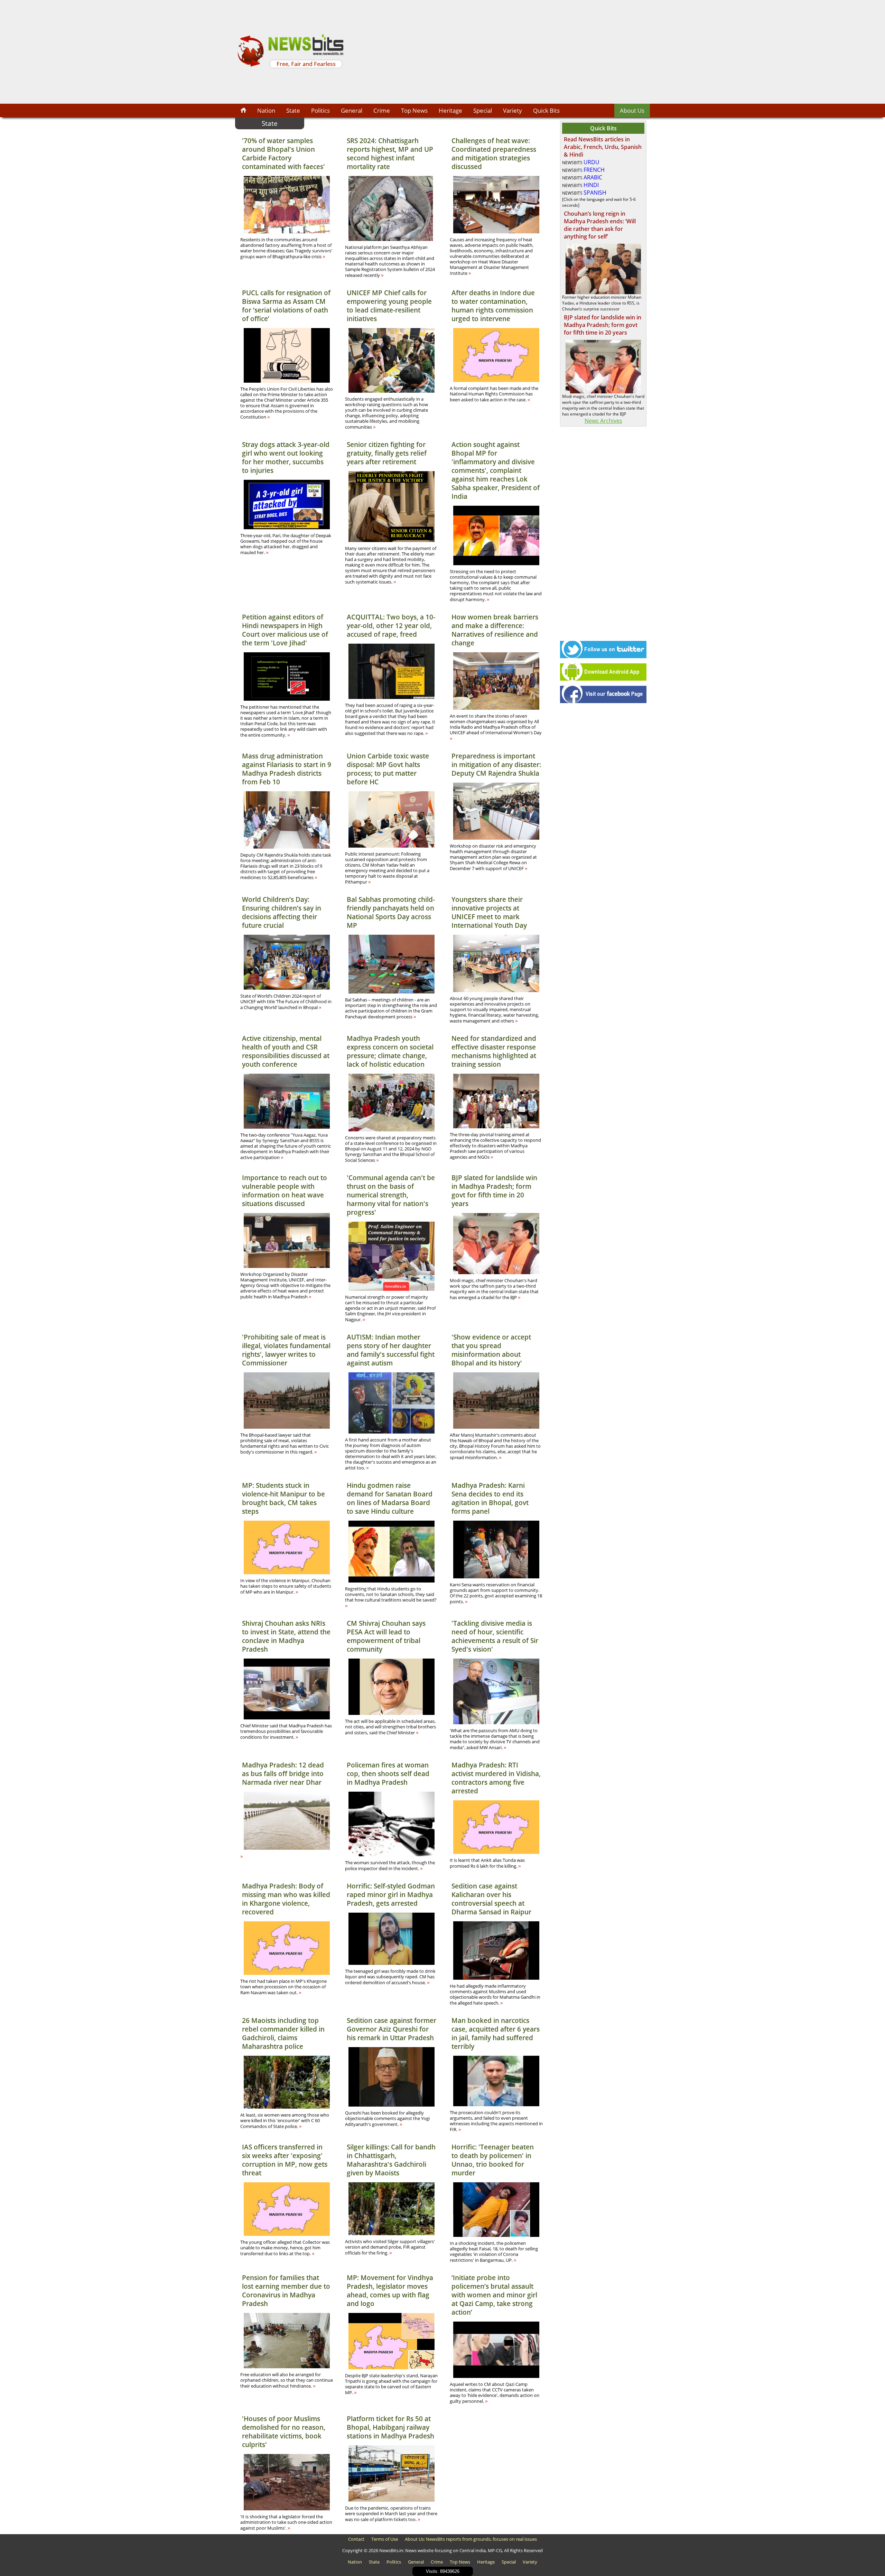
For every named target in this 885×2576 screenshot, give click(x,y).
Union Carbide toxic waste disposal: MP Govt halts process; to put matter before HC (388, 769)
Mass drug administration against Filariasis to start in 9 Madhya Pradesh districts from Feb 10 (287, 769)
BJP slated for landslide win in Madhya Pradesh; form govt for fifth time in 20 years (494, 1191)
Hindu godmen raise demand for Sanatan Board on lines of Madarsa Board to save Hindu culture (390, 1498)
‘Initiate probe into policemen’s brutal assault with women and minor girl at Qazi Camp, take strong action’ (494, 2295)
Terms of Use (385, 2539)
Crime (382, 110)
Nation (266, 110)
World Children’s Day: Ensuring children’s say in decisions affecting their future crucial (282, 912)
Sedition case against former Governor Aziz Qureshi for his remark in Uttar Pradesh (392, 2029)
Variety (513, 110)
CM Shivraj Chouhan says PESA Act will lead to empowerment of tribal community (386, 1636)
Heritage (450, 110)
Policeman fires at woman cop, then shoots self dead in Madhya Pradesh (388, 1774)
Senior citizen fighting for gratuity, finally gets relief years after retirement (387, 453)
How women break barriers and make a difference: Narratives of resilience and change (495, 630)
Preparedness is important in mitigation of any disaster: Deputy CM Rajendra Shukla (496, 764)
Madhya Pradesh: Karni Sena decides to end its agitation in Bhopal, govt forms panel (490, 1498)
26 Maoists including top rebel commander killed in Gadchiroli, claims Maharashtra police (283, 2033)
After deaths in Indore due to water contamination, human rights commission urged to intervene (493, 306)
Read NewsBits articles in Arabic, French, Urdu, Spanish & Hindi (603, 147)
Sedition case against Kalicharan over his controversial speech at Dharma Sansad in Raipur (491, 1899)
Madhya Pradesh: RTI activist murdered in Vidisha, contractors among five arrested (496, 1778)
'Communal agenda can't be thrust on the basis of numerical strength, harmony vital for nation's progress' (391, 1195)
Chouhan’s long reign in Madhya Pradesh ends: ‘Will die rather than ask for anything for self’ (600, 225)
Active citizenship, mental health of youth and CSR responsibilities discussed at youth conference (286, 1051)
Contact (356, 2539)
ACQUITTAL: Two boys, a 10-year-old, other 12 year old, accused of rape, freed (391, 626)
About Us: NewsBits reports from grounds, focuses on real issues (471, 2539)
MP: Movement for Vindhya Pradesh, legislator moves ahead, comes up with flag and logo (390, 2290)
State (293, 110)
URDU (591, 162)
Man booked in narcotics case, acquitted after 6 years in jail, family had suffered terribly (496, 2033)
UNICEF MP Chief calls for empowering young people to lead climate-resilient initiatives (389, 306)
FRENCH (594, 170)
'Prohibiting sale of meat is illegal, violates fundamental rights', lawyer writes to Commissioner (286, 1350)
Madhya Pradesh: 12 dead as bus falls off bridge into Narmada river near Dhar (283, 1774)
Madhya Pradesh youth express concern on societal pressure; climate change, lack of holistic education (390, 1051)
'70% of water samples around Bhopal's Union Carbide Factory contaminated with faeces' (283, 153)
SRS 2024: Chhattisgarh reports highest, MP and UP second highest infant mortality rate (390, 153)
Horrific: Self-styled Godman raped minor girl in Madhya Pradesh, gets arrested (391, 1894)
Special (483, 110)
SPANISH (595, 193)
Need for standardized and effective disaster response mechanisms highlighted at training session (494, 1051)
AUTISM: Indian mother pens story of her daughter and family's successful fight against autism (391, 1350)
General (352, 110)
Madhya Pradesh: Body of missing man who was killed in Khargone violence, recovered (286, 1899)
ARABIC (593, 177)
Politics (320, 110)
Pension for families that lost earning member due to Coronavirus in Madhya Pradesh (286, 2290)
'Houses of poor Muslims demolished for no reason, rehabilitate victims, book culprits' (284, 2432)
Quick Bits (546, 110)
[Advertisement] (498, 52)
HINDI (591, 185)
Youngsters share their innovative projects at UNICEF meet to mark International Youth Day (489, 912)
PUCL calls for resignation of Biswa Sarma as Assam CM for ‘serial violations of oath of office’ (286, 306)
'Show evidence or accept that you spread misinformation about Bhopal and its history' (491, 1350)
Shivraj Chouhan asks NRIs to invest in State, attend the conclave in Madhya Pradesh (286, 1636)
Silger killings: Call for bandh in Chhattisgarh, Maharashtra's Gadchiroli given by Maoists (391, 2160)
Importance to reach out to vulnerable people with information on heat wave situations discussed (285, 1191)
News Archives (603, 421)
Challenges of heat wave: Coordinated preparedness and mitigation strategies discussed (494, 153)
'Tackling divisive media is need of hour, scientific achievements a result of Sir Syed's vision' (495, 1636)
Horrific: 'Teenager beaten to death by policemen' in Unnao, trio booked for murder (493, 2160)
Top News (414, 110)
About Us (632, 110)
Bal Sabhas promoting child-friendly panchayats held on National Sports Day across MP (391, 912)
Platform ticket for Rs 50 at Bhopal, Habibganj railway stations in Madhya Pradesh (390, 2427)
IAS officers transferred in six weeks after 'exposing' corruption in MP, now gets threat (285, 2160)
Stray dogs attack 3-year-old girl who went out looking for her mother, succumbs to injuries (286, 457)
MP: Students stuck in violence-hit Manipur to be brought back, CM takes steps (283, 1498)
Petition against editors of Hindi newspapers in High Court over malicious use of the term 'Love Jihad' (285, 630)
